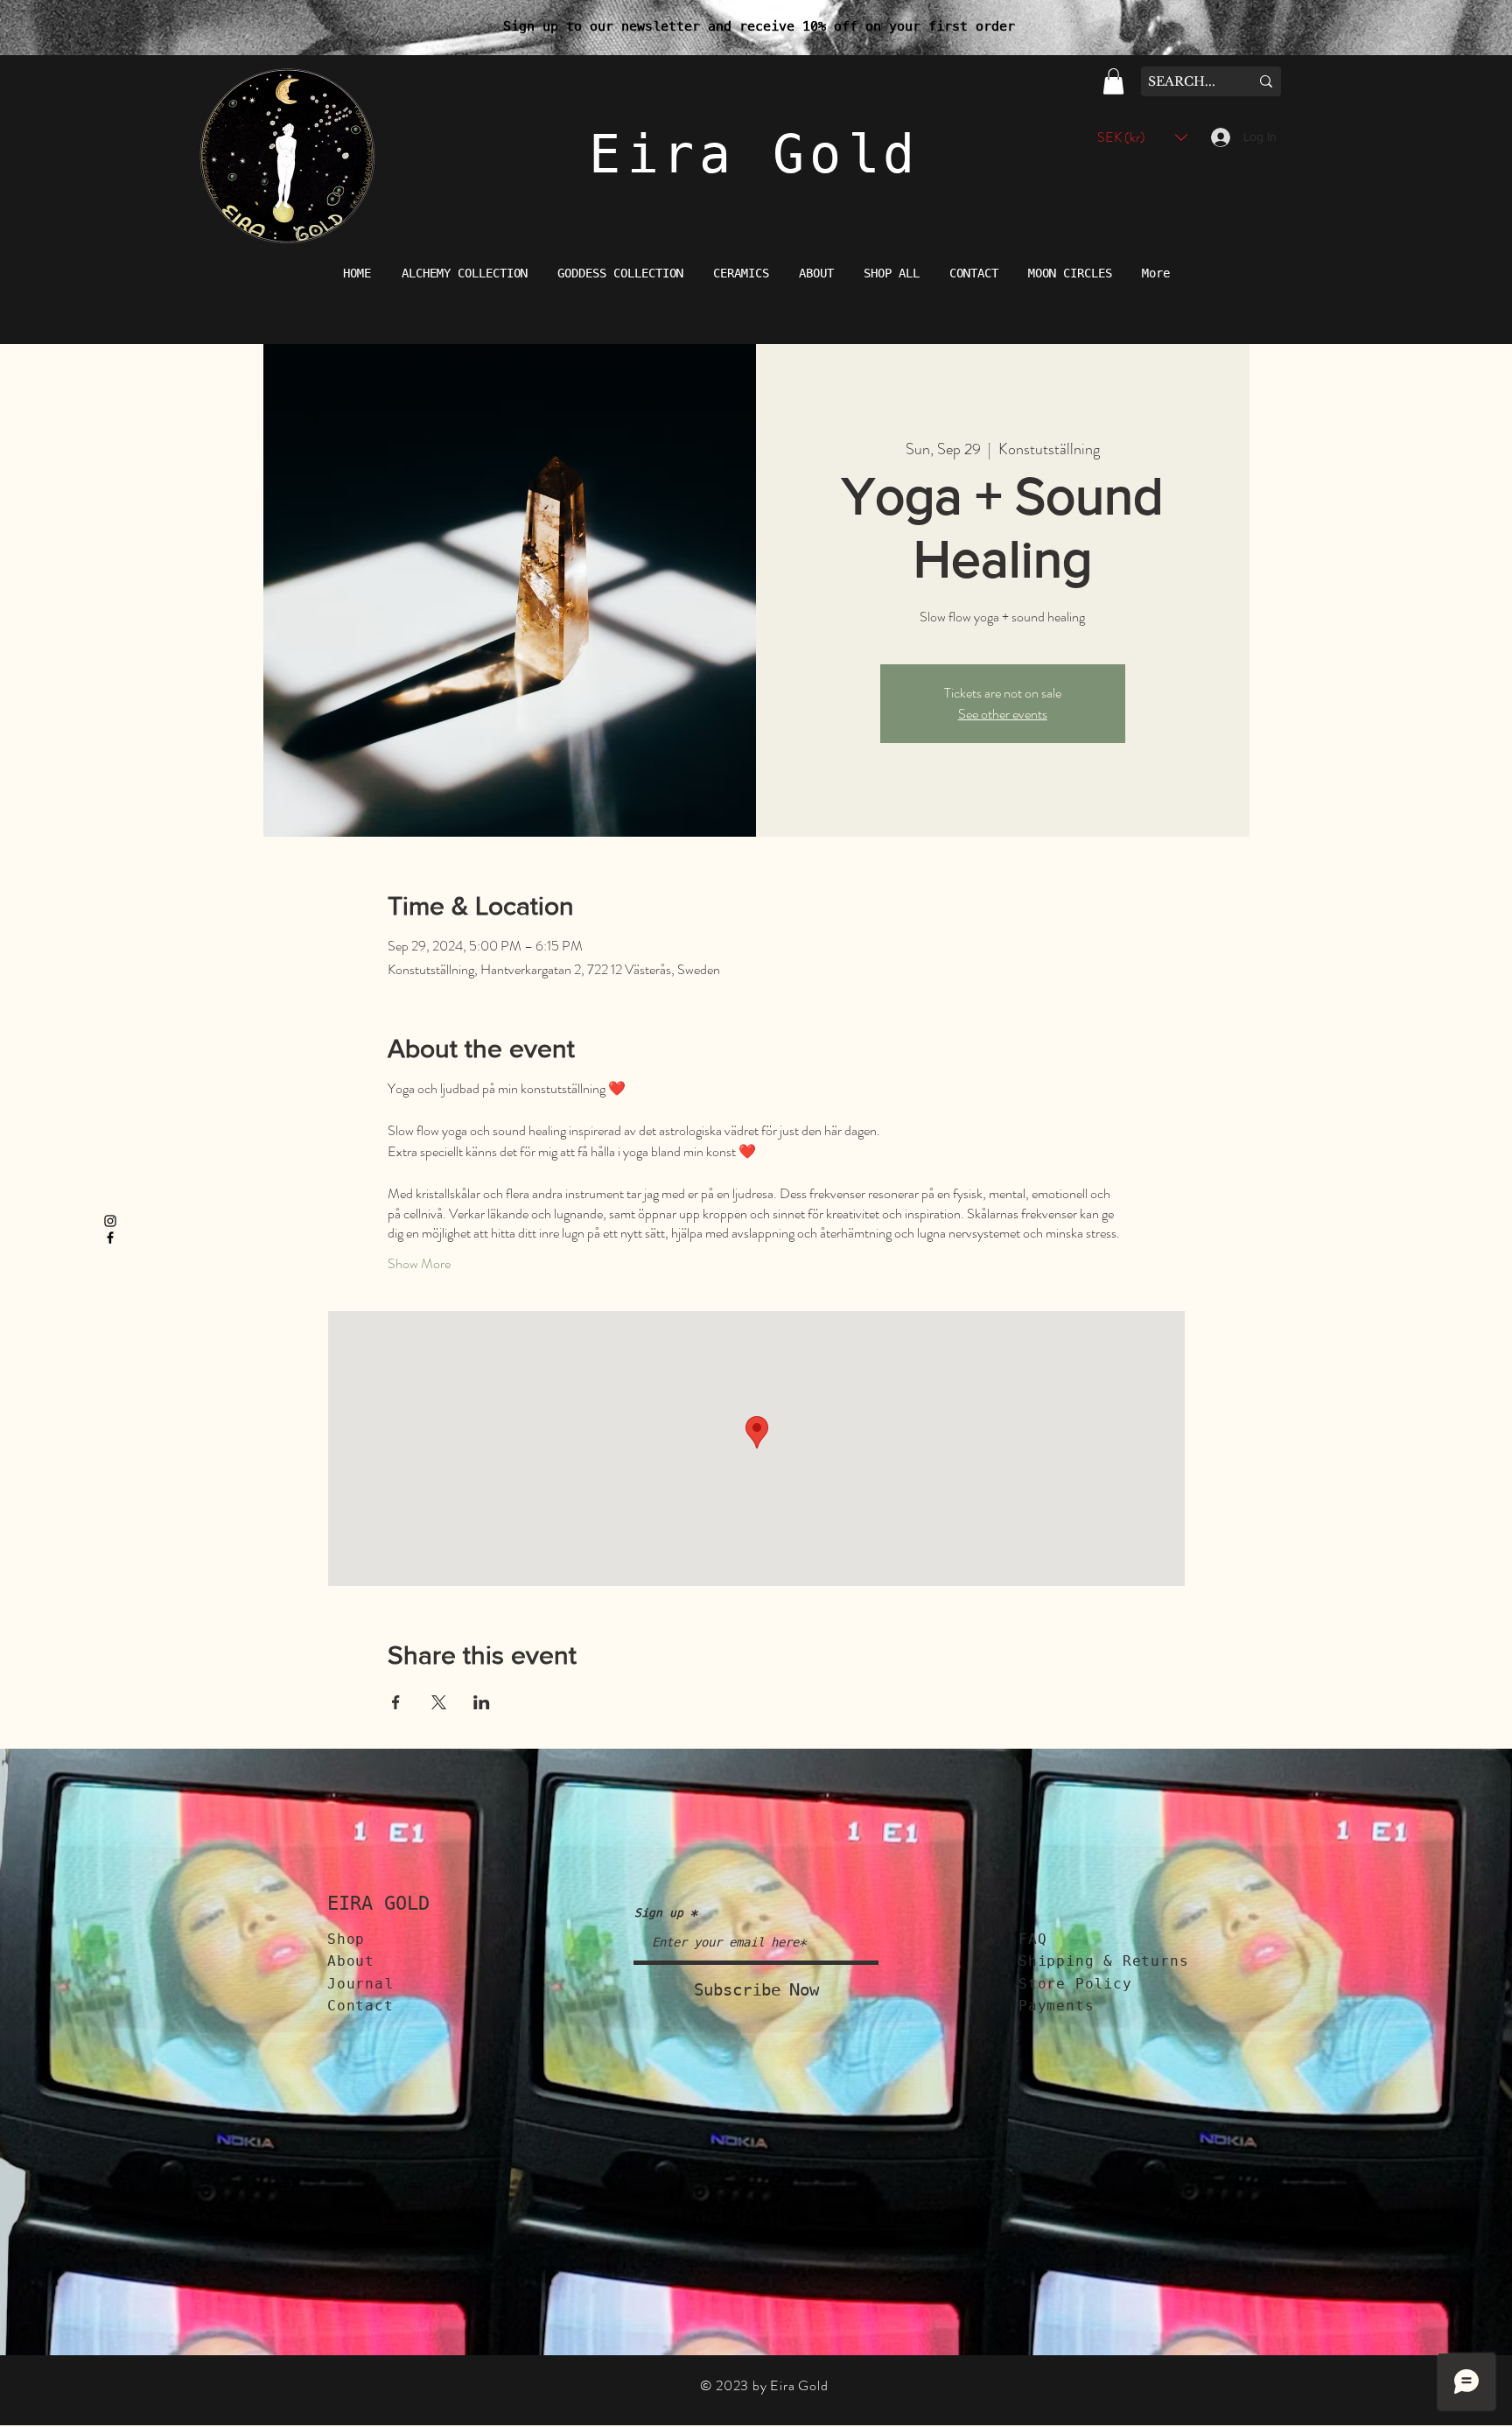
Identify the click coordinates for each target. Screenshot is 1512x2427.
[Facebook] (110, 1238)
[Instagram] (110, 1221)
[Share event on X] (439, 1702)
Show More (419, 1264)
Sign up (659, 1913)
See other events (1003, 714)
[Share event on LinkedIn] (482, 1702)
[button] (1113, 81)
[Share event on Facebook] (396, 1702)
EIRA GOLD (378, 1903)
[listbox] (1142, 137)
